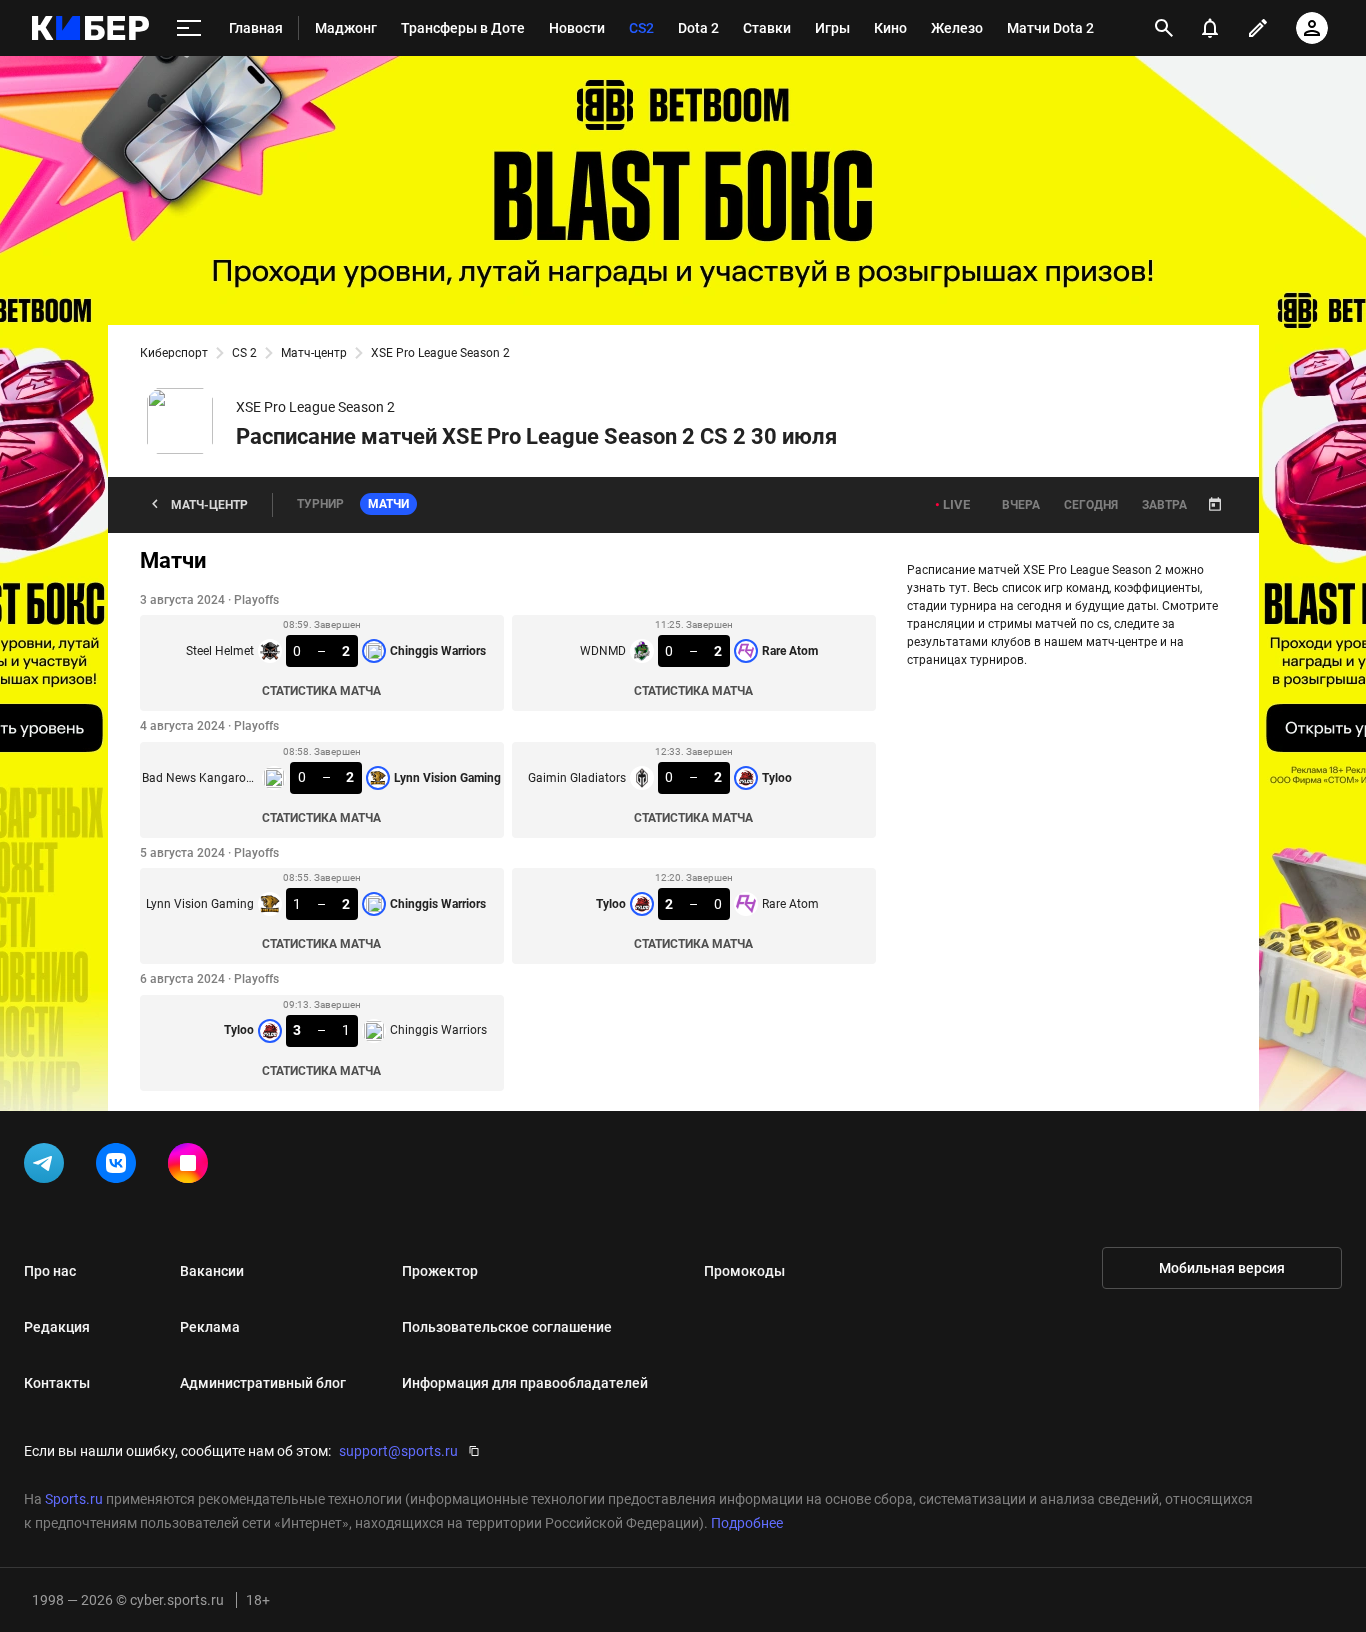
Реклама (210, 1327)
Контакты (57, 1383)
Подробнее (747, 1523)
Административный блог (263, 1383)
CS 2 (244, 353)
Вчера (1021, 505)
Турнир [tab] (320, 504)
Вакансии (212, 1271)
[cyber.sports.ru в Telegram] (48, 1167)
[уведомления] (1210, 28)
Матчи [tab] (388, 504)
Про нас (50, 1271)
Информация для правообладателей (525, 1383)
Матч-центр (314, 353)
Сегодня (1091, 505)
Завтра (1164, 505)
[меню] (189, 28)
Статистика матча (321, 691)
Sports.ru (74, 1499)
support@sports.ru (398, 1451)
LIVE (956, 504)
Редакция (57, 1327)
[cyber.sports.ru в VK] (120, 1167)
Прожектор (440, 1271)
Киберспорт (174, 353)
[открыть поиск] (1164, 28)
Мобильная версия (1222, 1268)
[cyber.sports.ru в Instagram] (192, 1167)
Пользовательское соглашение (507, 1327)
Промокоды (744, 1271)
